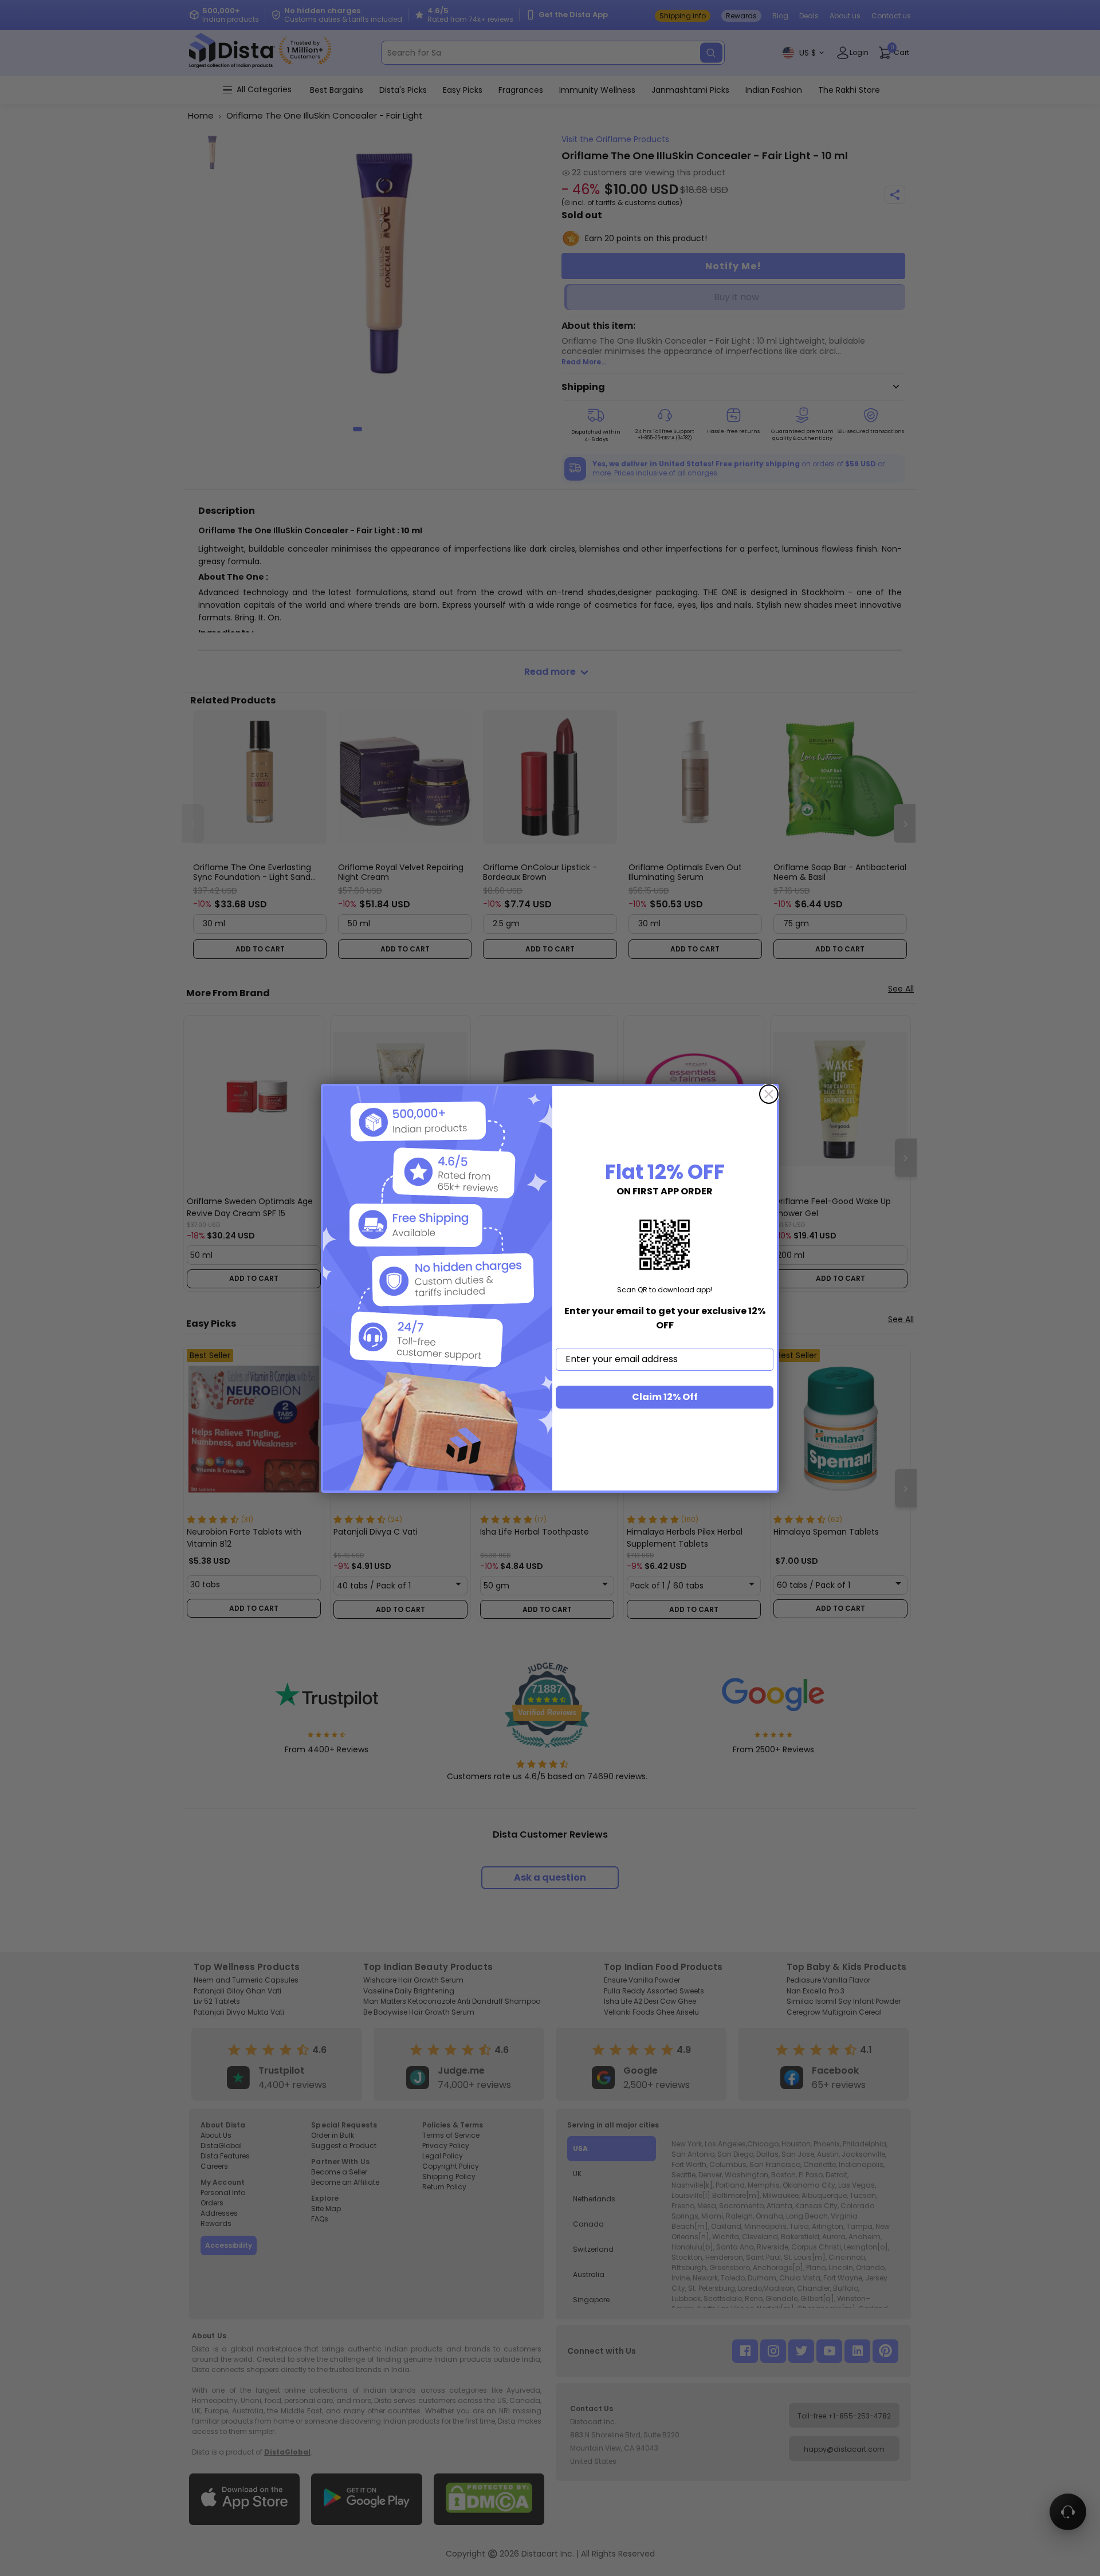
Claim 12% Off (665, 1397)
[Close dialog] (769, 1094)
